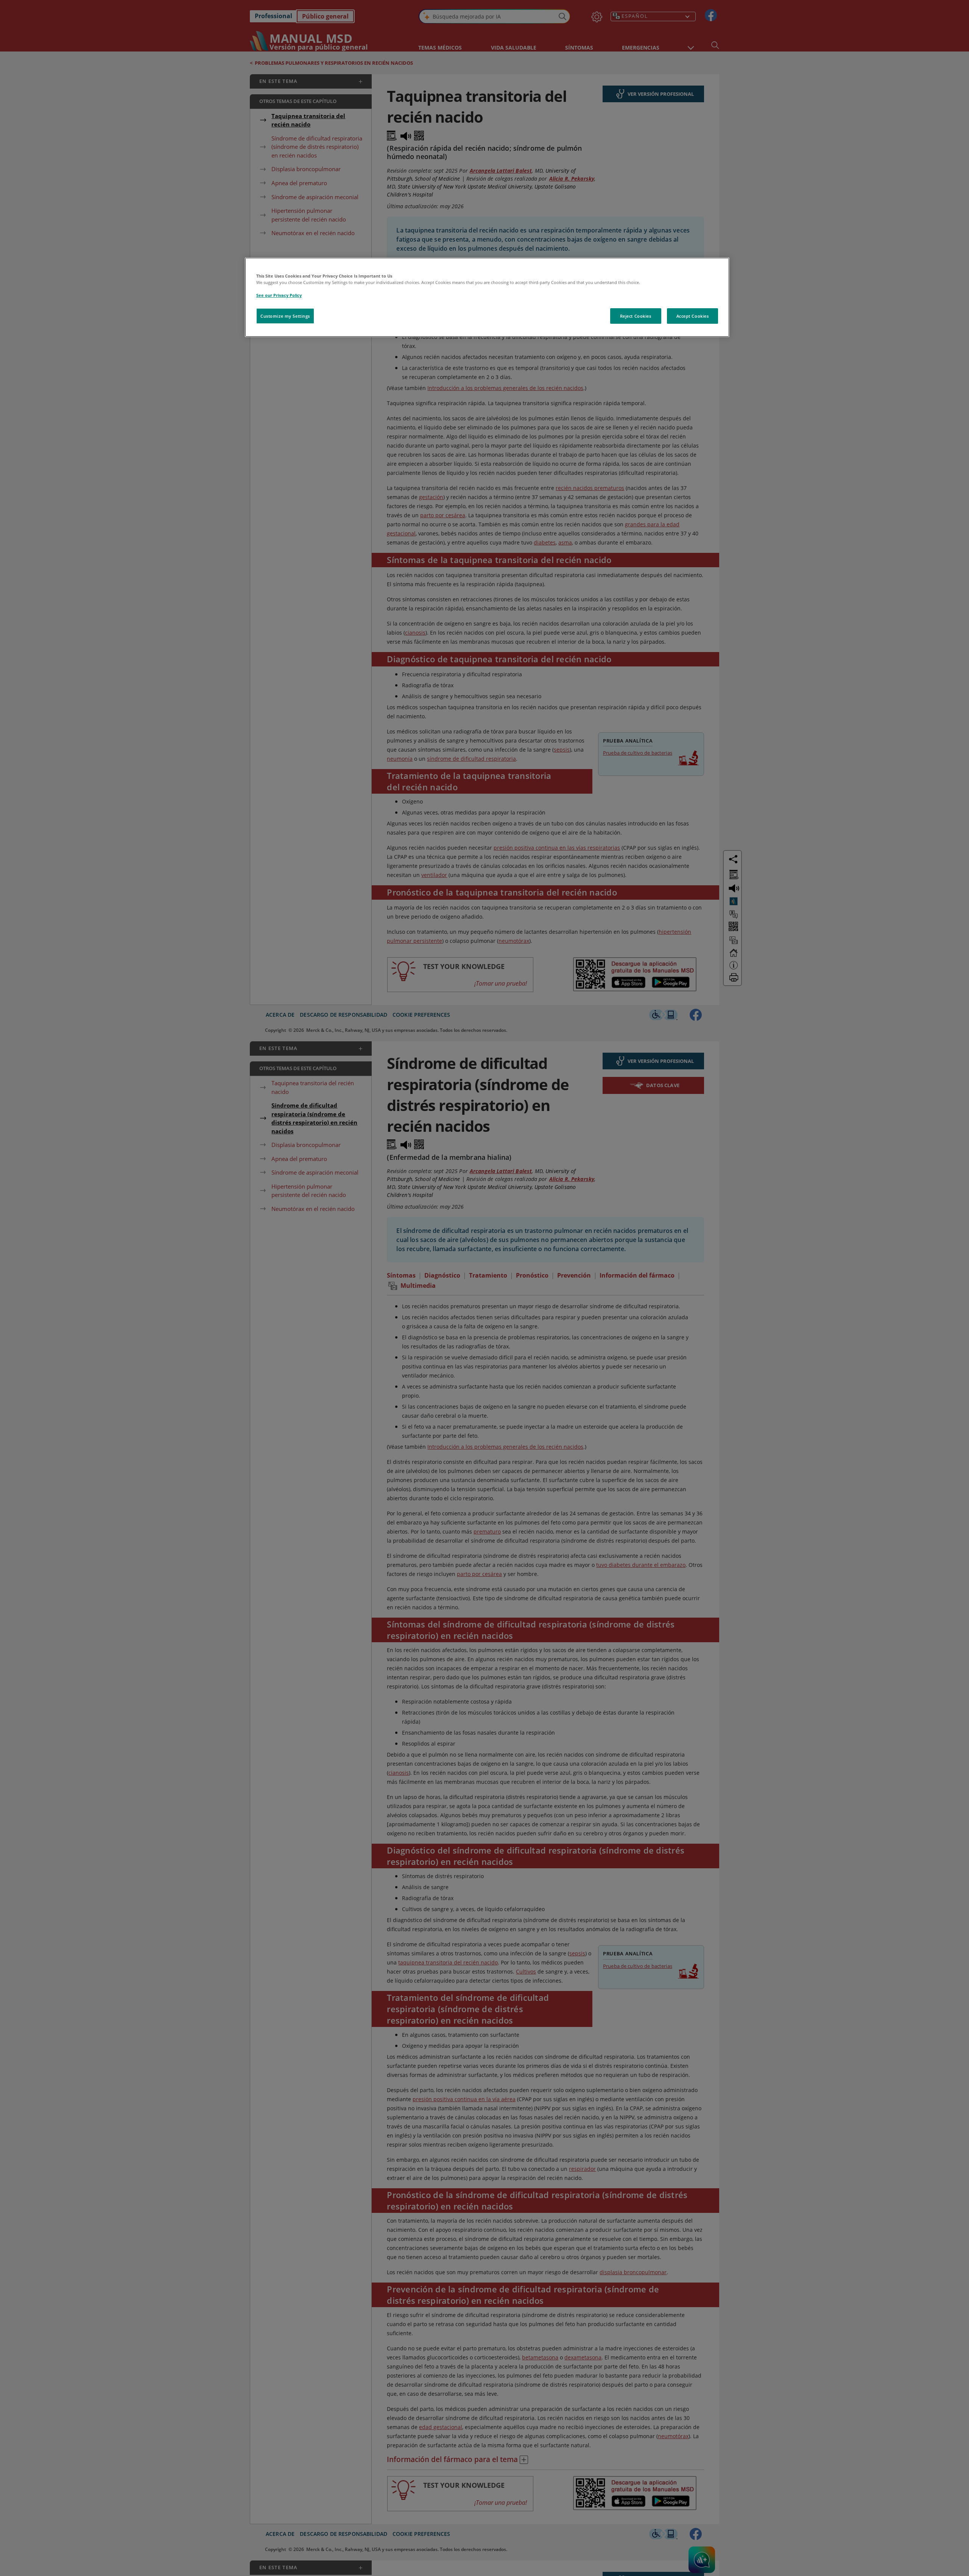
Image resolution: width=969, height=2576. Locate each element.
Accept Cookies (693, 316)
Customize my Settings (285, 316)
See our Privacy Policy (279, 295)
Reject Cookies (636, 316)
